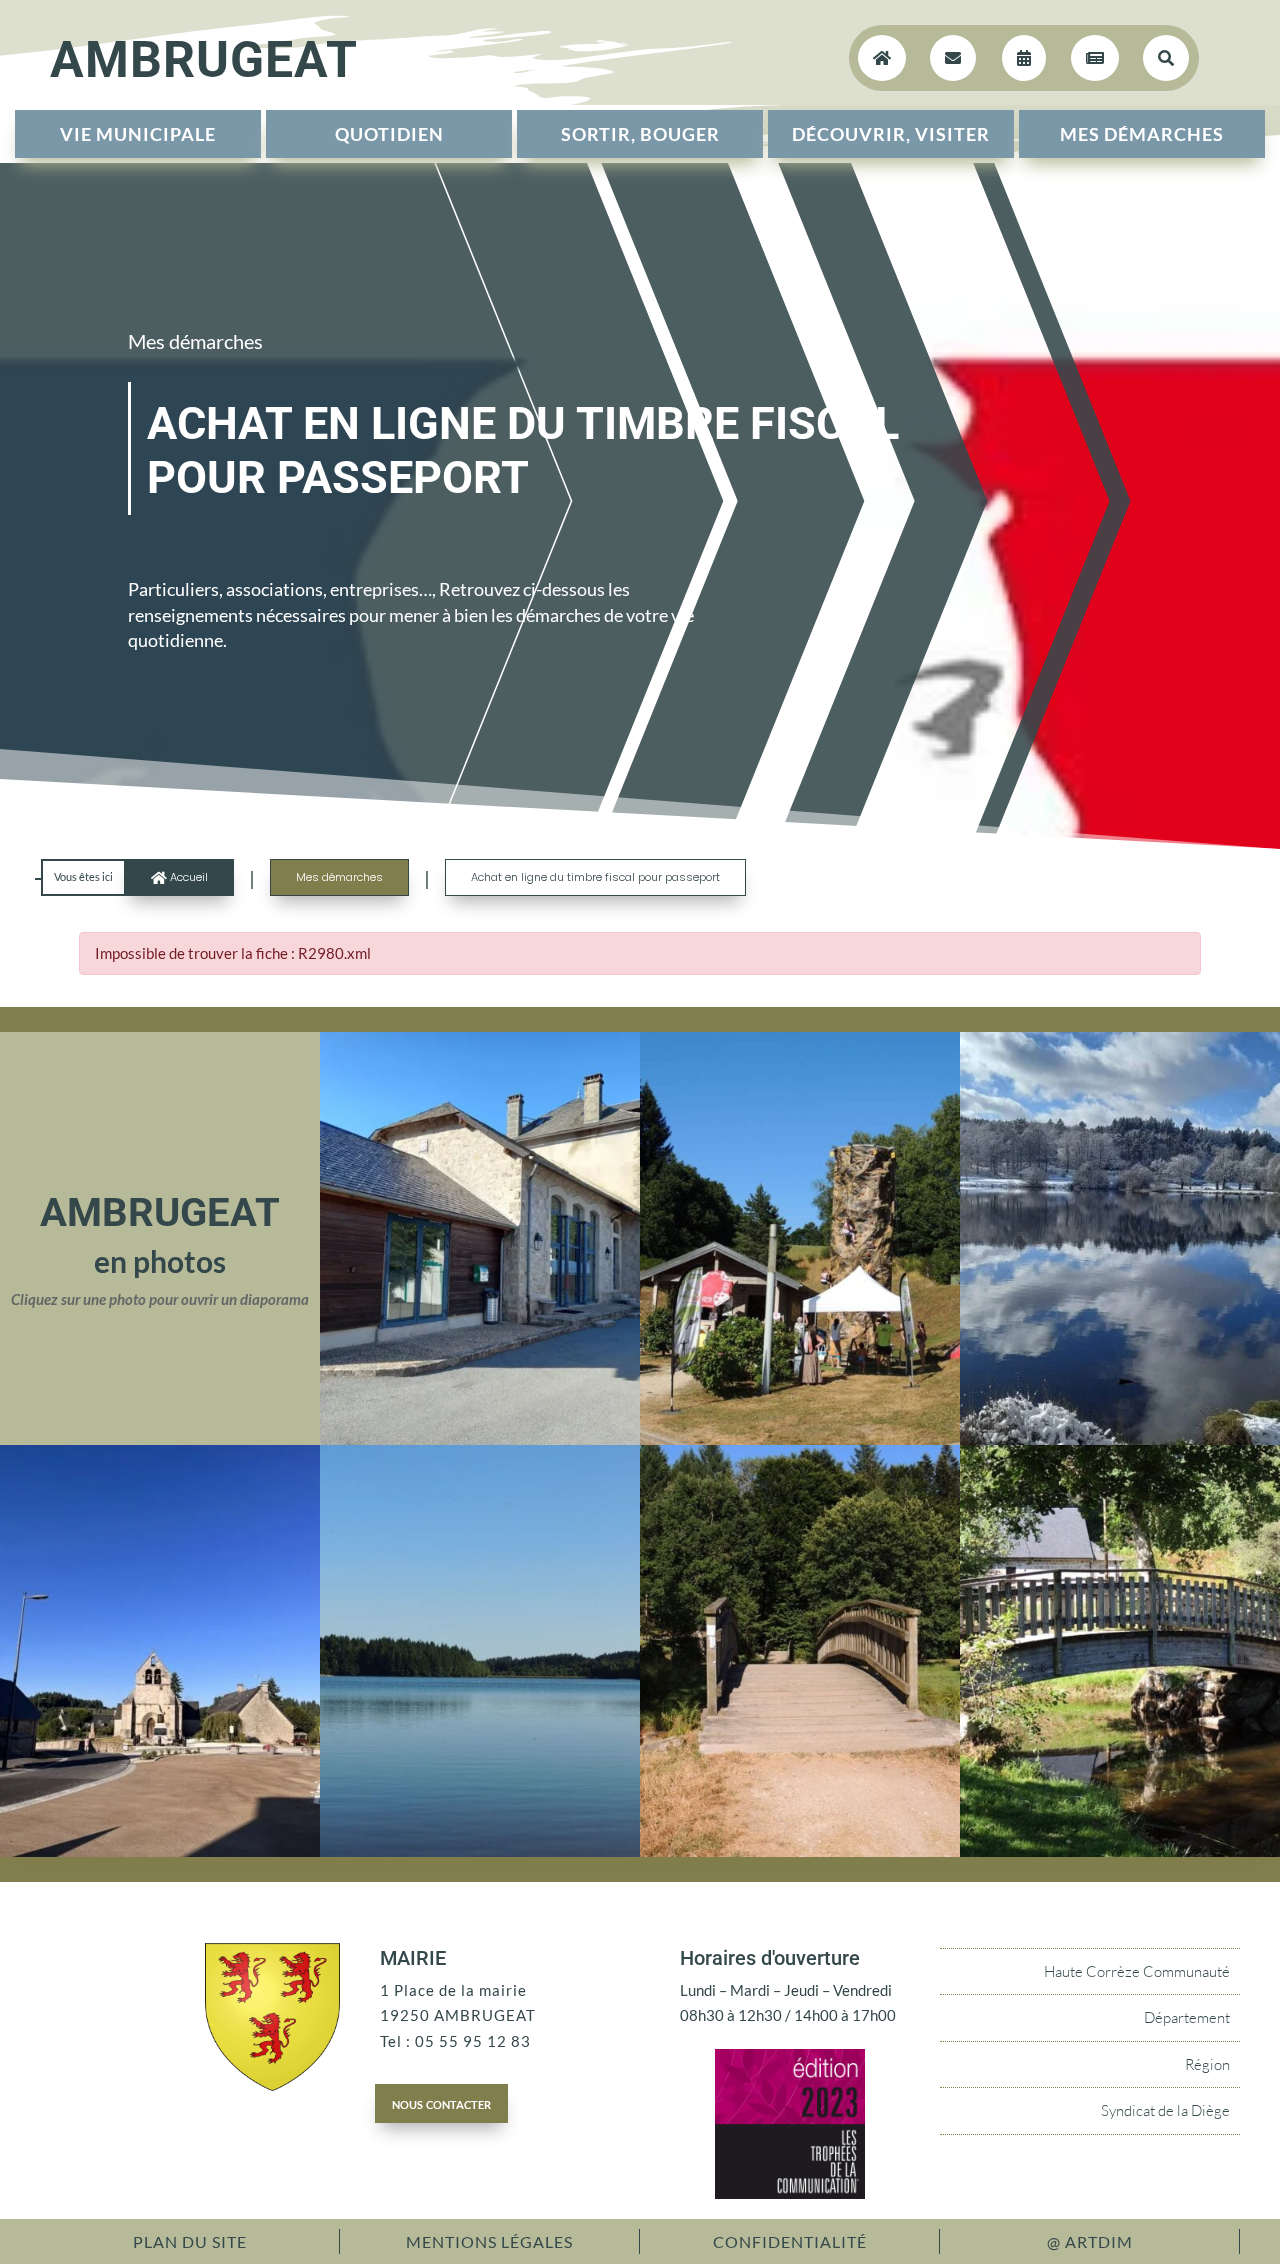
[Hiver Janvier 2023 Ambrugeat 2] (1120, 1439)
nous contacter (441, 2103)
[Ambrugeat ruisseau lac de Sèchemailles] (1120, 1851)
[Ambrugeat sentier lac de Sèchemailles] (800, 1851)
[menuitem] (138, 134)
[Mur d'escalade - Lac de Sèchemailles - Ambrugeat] (800, 1439)
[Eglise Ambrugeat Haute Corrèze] (160, 1851)
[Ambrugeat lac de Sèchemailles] (480, 1851)
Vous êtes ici (83, 876)
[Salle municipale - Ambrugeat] (480, 1439)
